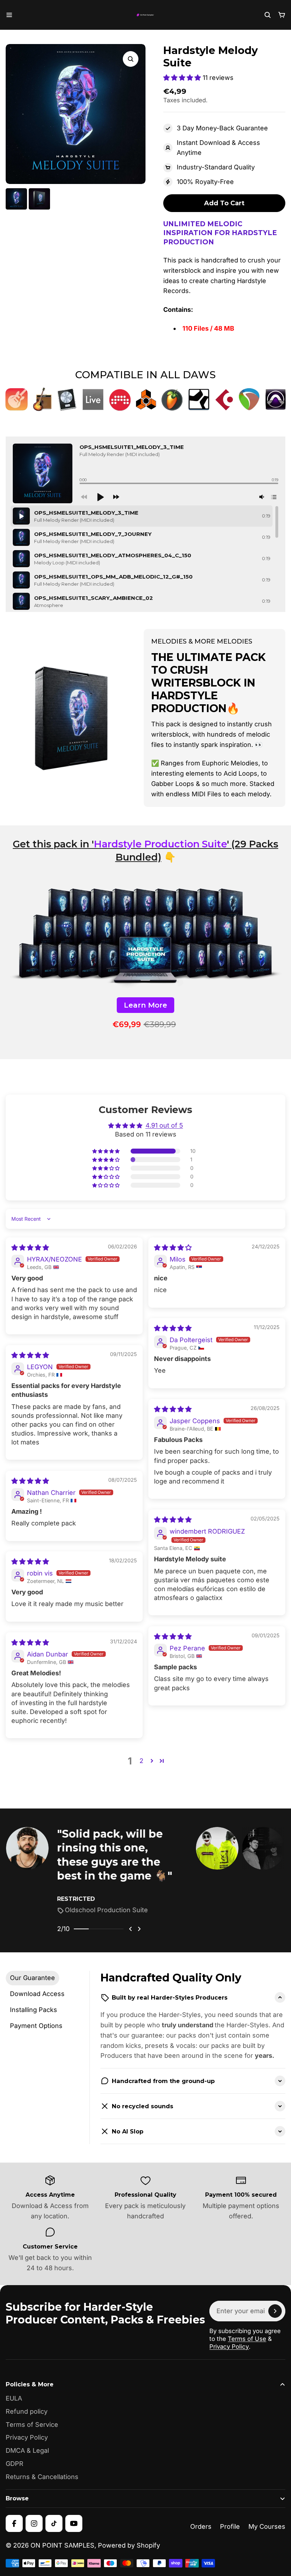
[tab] (32, 1978)
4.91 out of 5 (164, 1125)
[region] (144, 559)
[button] (183, 78)
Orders (201, 2526)
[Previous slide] (131, 1929)
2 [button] (141, 1761)
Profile (230, 2526)
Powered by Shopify (129, 2545)
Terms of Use (247, 2339)
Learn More (145, 1005)
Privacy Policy (229, 2347)
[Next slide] (139, 1929)
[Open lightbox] (131, 59)
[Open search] (268, 15)
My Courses (267, 2526)
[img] (30, 1248)
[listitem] (99, 1871)
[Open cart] (282, 15)
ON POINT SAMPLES (62, 2545)
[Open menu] (9, 15)
